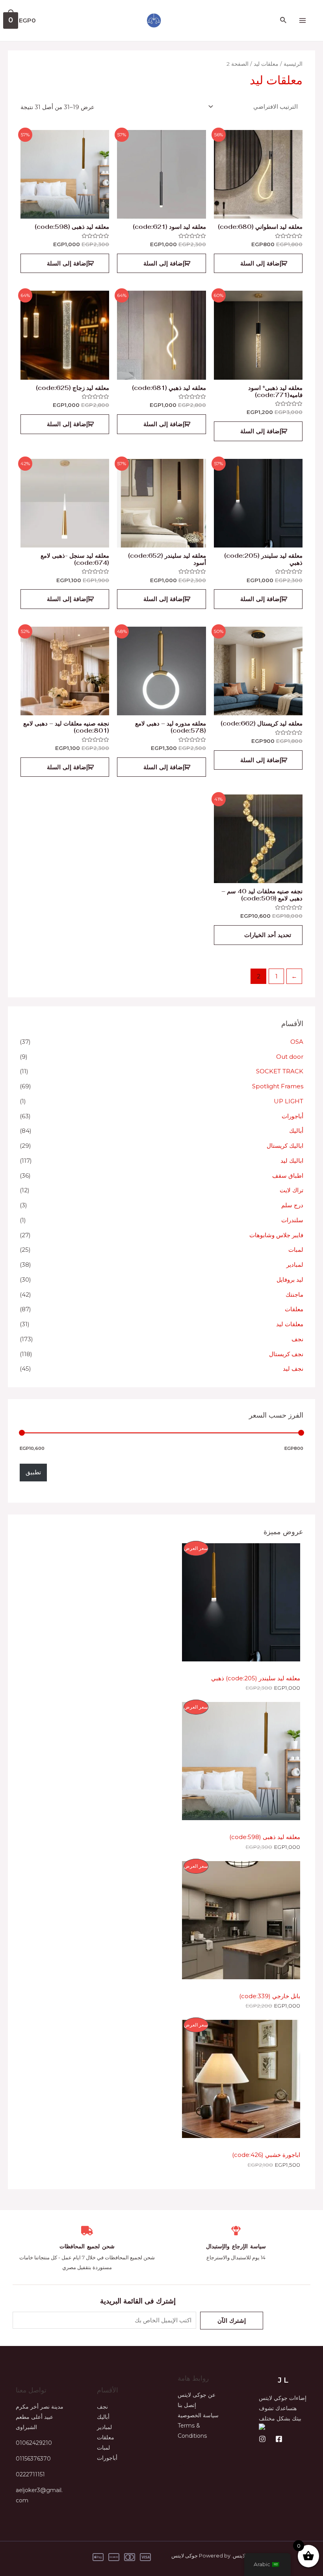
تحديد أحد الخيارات (268, 935)
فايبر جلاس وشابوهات (276, 1235)
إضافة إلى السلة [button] (261, 263)
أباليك (296, 1131)
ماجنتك (294, 1294)
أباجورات (292, 1116)
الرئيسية (293, 64)
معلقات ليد (290, 1324)
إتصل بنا (187, 2405)
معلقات (294, 1309)
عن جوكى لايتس (197, 2395)
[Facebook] (279, 2439)
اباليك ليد (292, 1161)
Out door (290, 1057)
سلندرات (292, 1220)
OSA (297, 1042)
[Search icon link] (283, 20)
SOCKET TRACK (280, 1071)
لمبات (296, 1250)
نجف (297, 1339)
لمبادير (295, 1265)
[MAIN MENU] (302, 21)
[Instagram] (262, 2439)
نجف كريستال (286, 1354)
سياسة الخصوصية (198, 2415)
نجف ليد (293, 1369)
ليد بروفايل (290, 1280)
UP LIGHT (289, 1101)
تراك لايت (291, 1190)
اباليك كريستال (285, 1146)
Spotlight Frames (278, 1086)
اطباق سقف (288, 1176)
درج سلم (292, 1205)
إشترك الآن (232, 2321)
